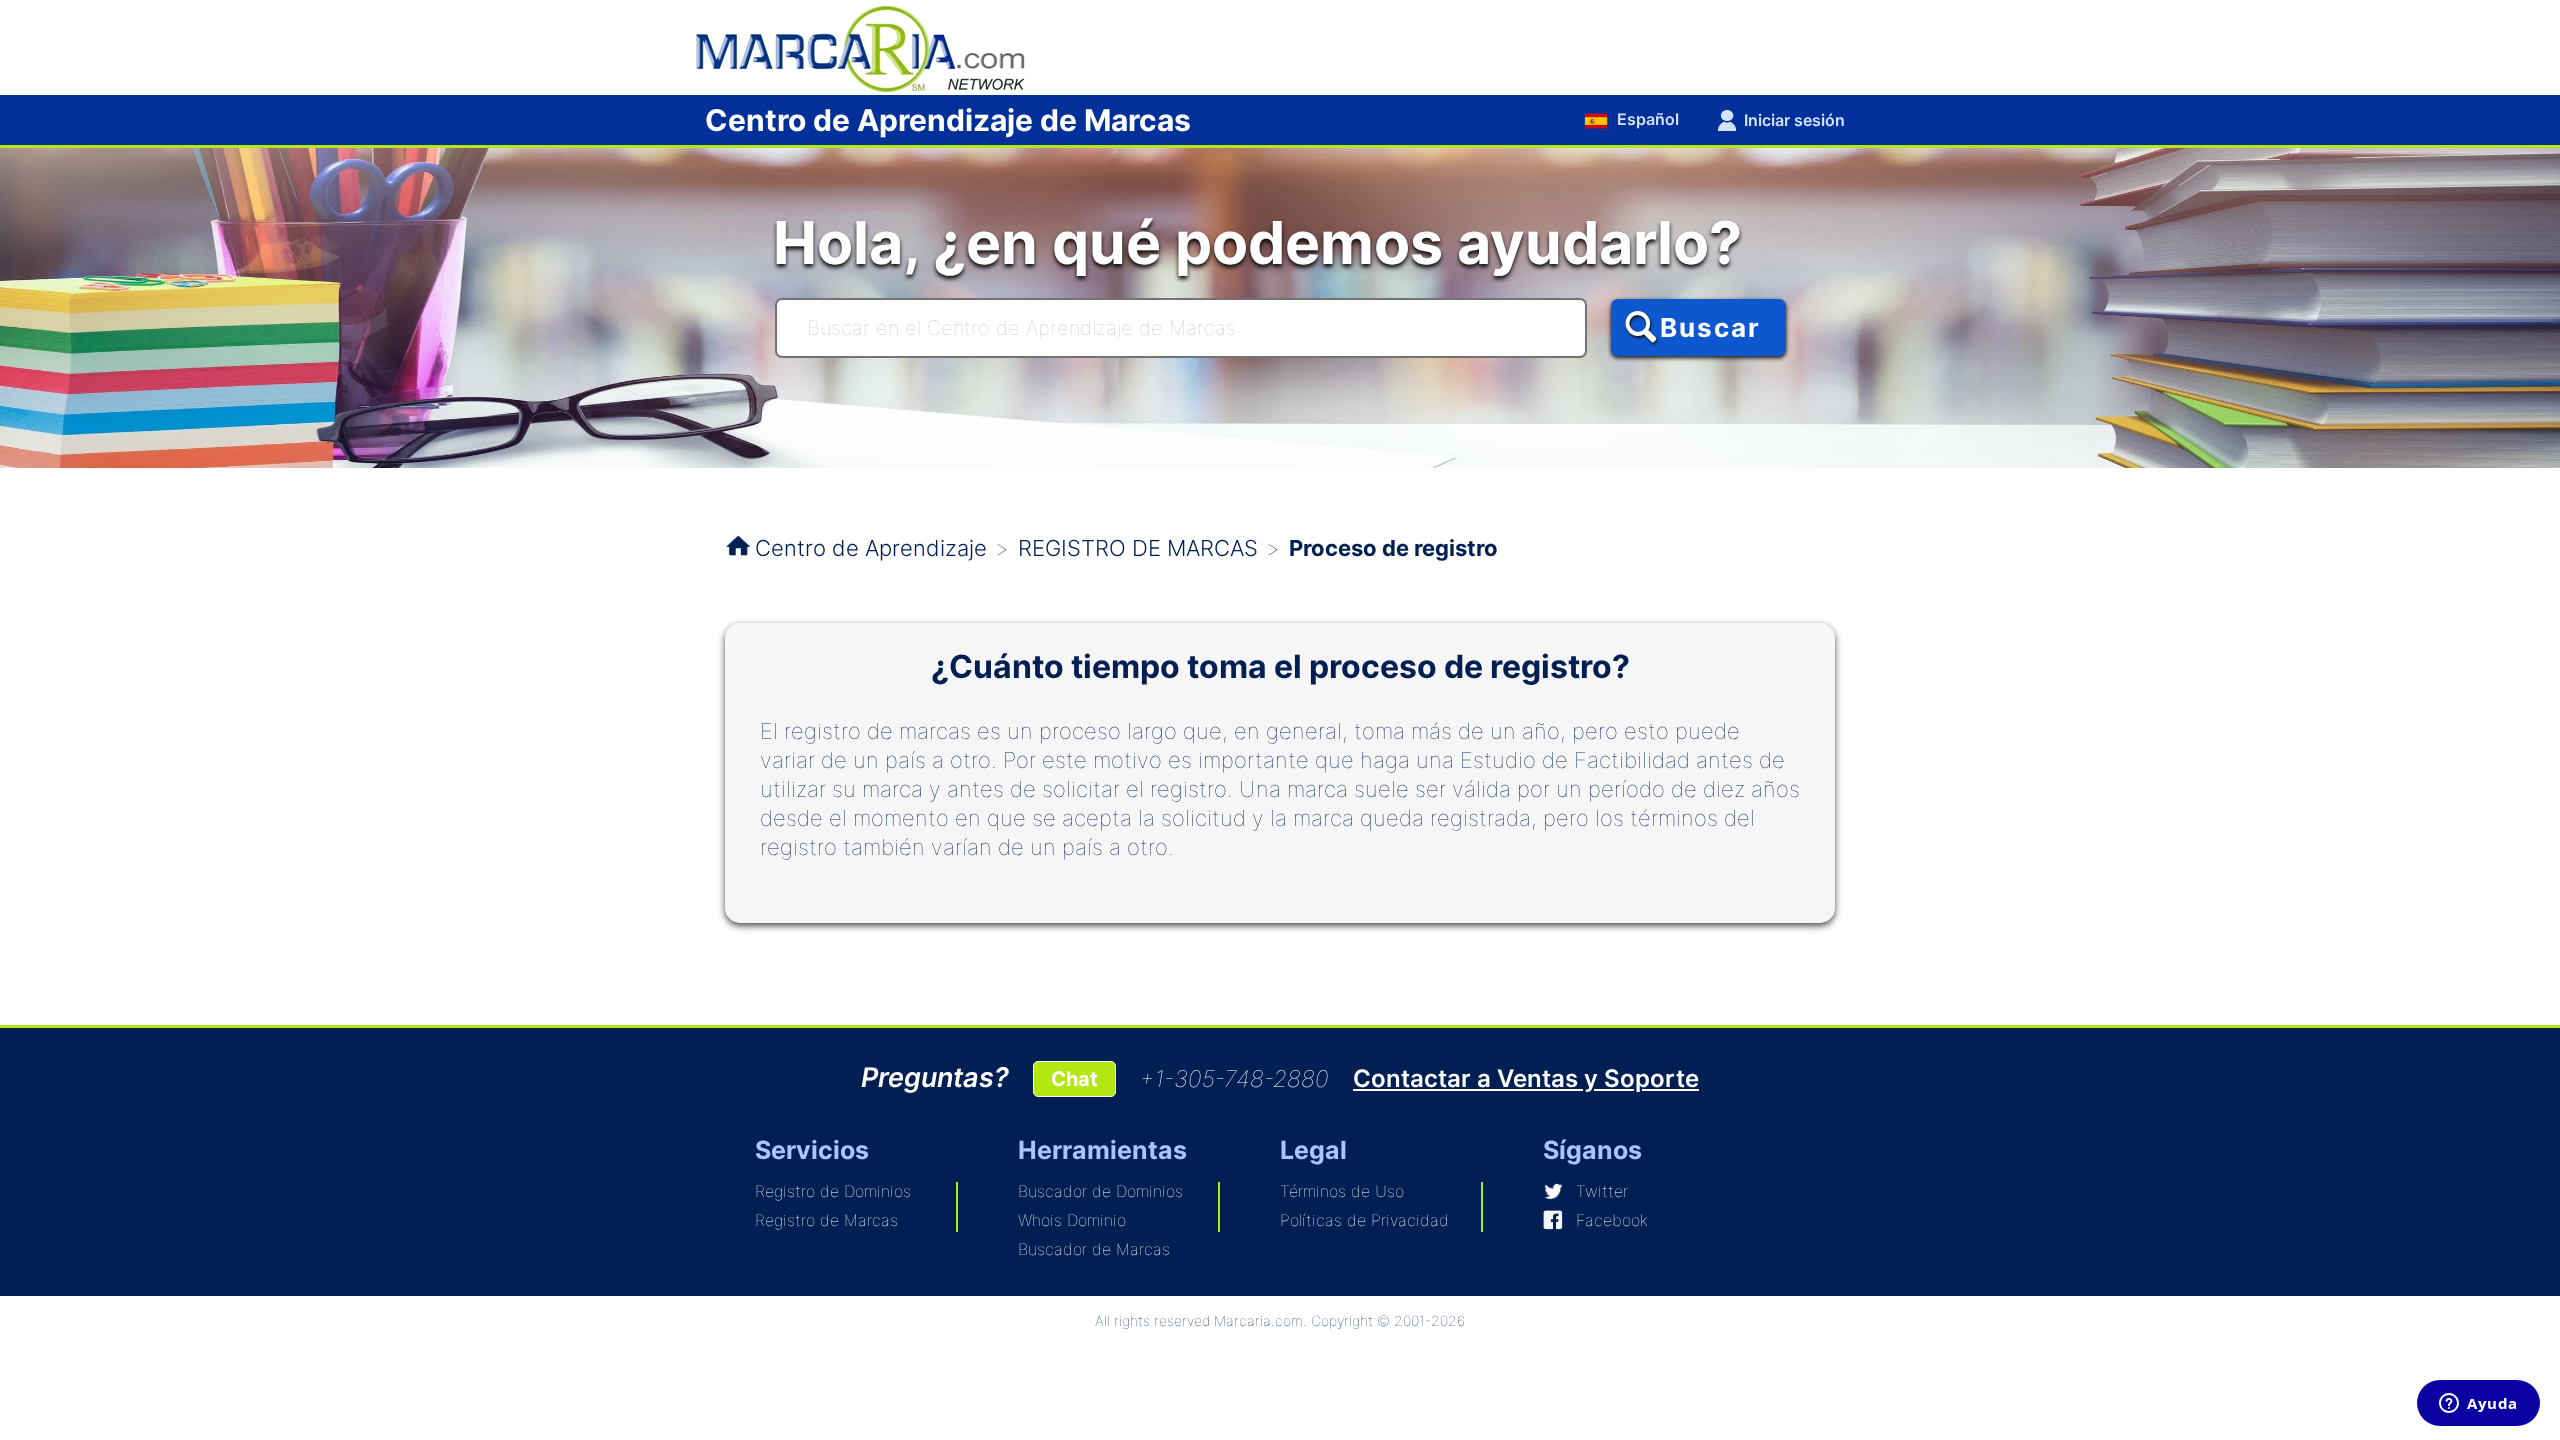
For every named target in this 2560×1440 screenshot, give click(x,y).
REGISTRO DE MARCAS (1138, 548)
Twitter (1602, 1191)
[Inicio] (870, 46)
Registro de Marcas (826, 1220)
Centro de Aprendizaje (871, 548)
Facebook (1612, 1220)
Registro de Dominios (833, 1191)
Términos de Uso (1342, 1191)
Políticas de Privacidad (1364, 1220)
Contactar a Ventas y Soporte (1526, 1078)
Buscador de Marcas (1094, 1249)
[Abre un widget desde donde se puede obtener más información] (2478, 1405)
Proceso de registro (1393, 548)
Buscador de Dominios (1100, 1191)
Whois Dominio (1072, 1220)
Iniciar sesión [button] (1794, 120)
